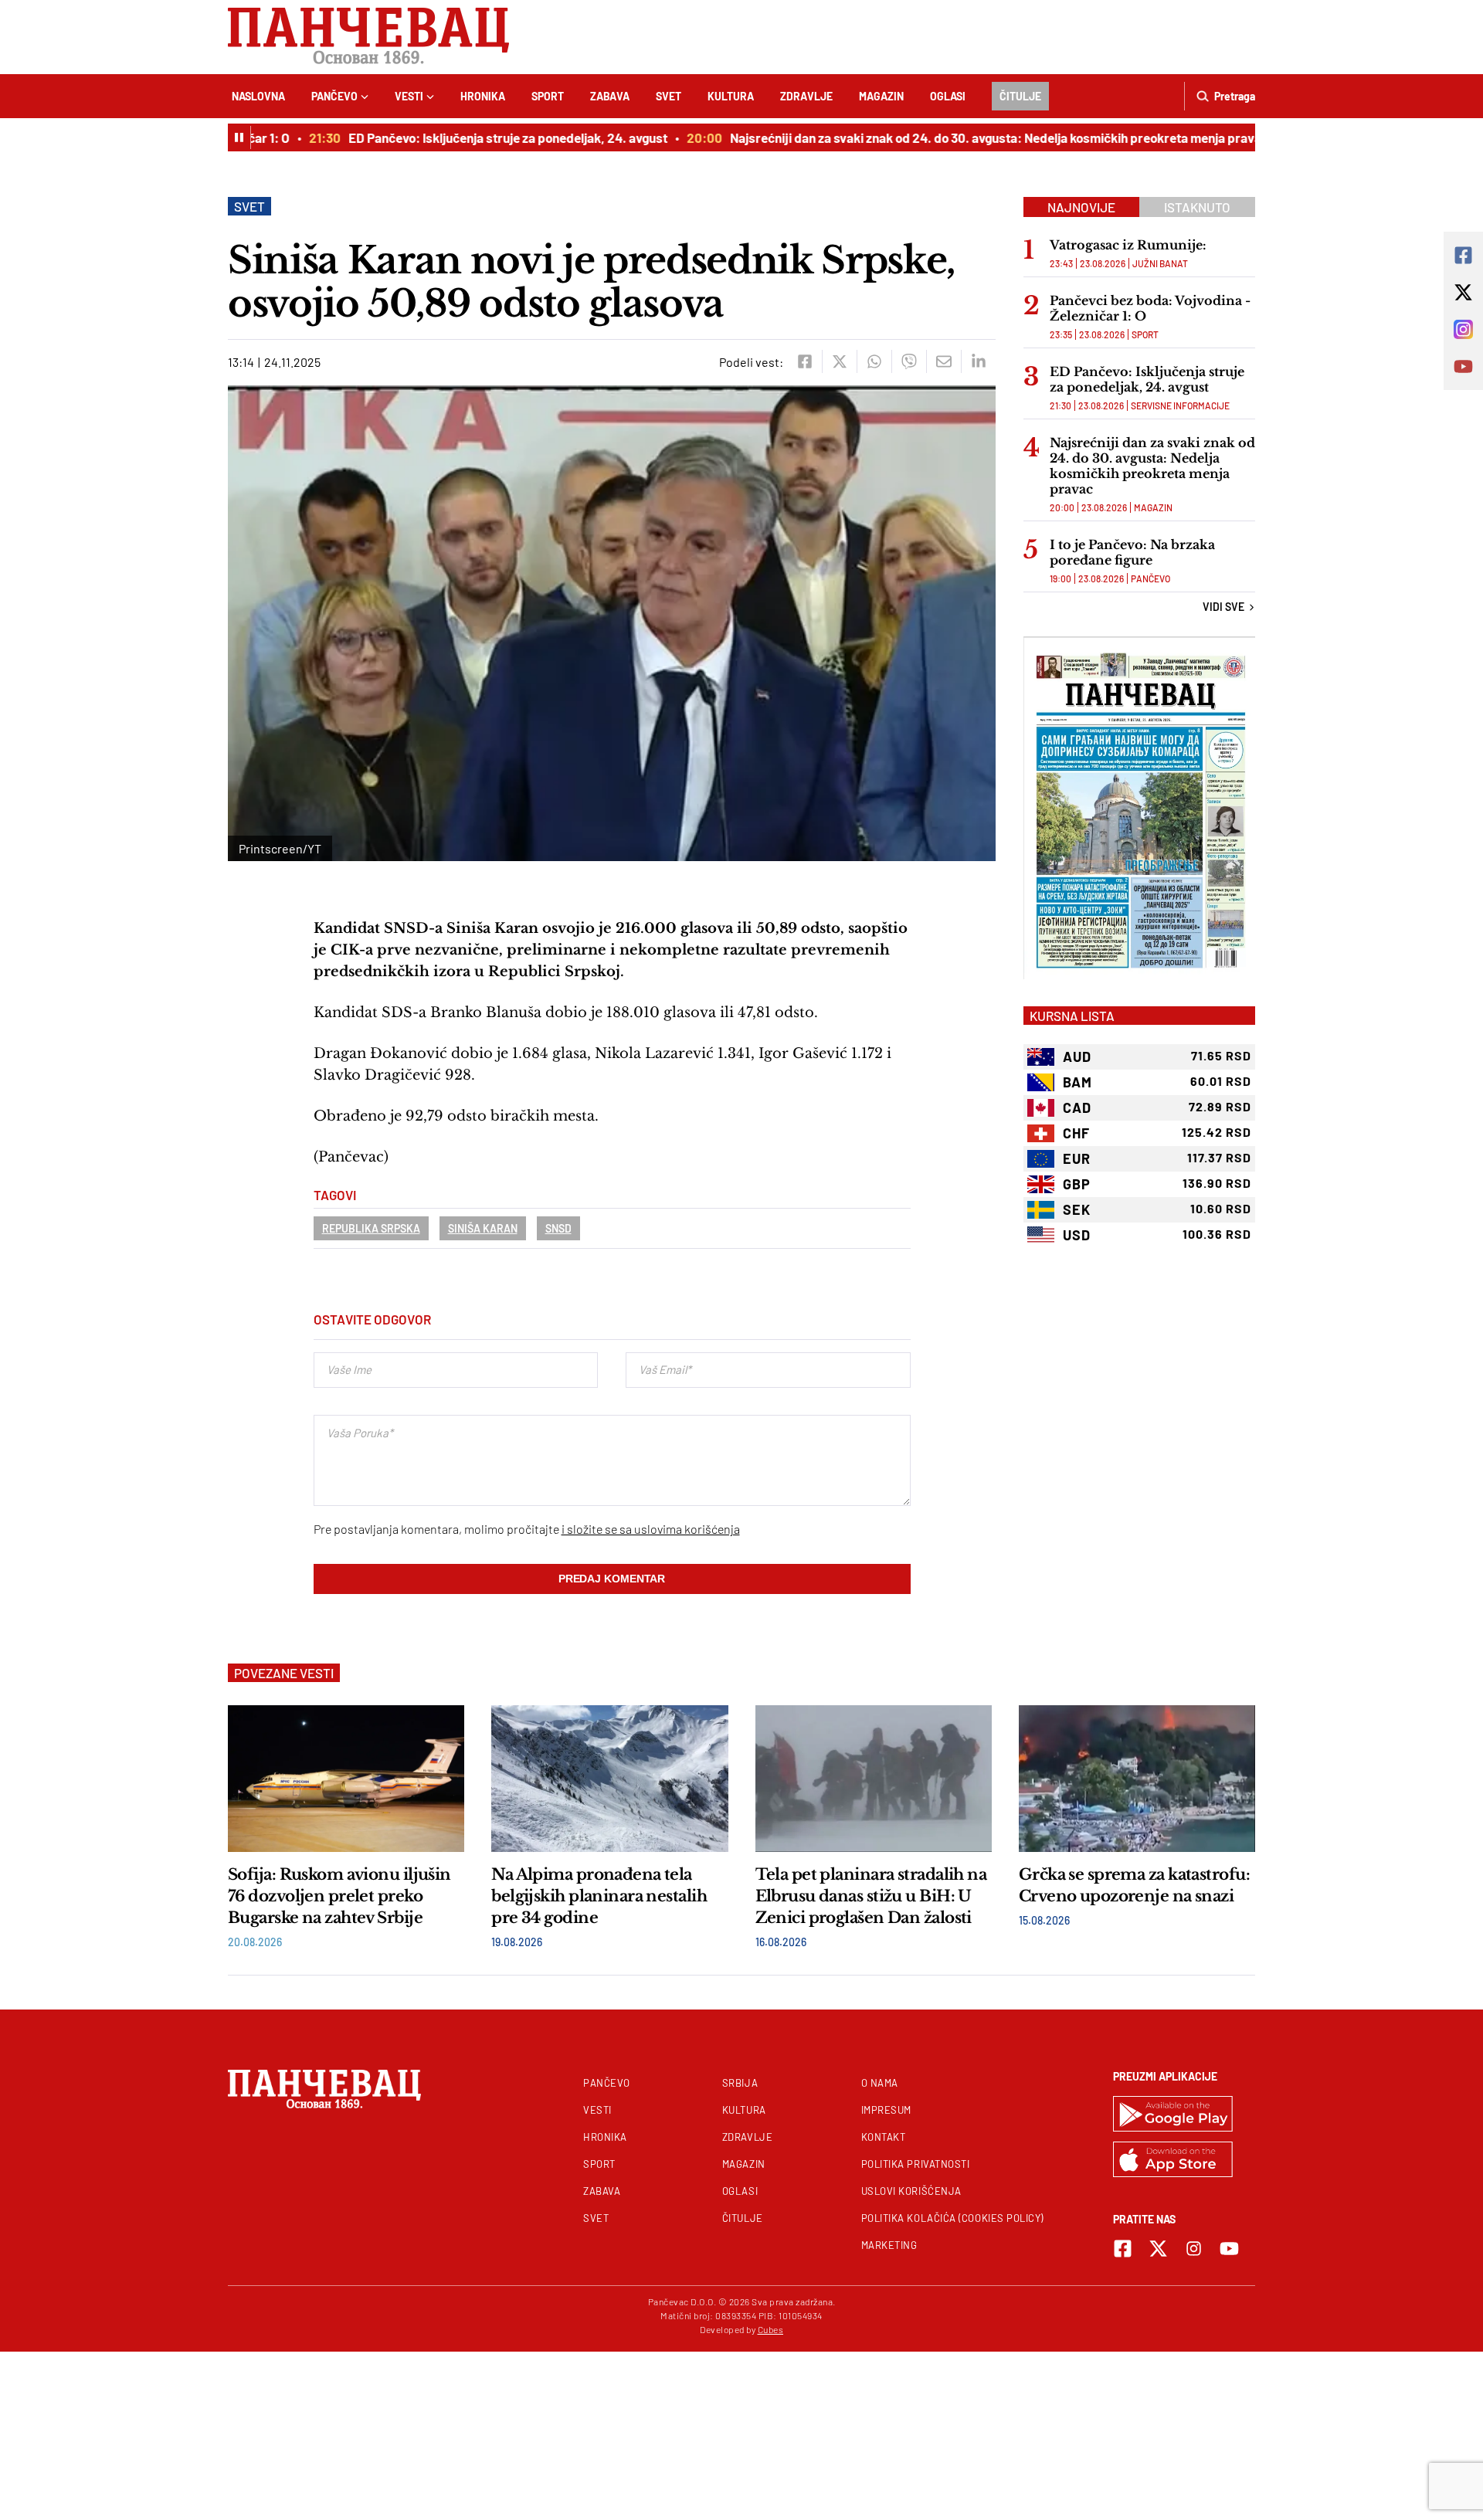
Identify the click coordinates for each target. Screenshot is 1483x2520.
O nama (880, 2083)
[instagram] (1194, 2249)
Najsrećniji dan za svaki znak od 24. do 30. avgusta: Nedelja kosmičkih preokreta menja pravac (968, 137)
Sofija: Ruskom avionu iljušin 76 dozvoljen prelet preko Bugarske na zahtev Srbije (339, 1896)
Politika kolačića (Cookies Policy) (952, 2218)
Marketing (889, 2245)
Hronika (483, 96)
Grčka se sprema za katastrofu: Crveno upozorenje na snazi (1134, 1885)
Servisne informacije (1180, 405)
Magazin (881, 96)
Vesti (409, 96)
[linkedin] (978, 361)
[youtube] (1229, 2249)
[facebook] (804, 361)
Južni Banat (1160, 263)
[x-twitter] (1158, 2249)
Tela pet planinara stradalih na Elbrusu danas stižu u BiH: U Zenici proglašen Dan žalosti (871, 1896)
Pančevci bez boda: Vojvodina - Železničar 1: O (1150, 308)
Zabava (610, 96)
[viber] (909, 361)
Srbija (740, 2083)
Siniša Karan (483, 1228)
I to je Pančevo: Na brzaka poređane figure (1132, 552)
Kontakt (884, 2137)
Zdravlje (806, 96)
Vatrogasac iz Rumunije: (1128, 245)
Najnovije (1081, 207)
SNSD (558, 1228)
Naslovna (258, 96)
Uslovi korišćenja (911, 2191)
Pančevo (334, 96)
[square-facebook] (1123, 2249)
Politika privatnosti (916, 2164)
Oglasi (948, 96)
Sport (548, 96)
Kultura (731, 96)
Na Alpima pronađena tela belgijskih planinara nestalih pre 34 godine (599, 1896)
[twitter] (839, 361)
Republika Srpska (371, 1228)
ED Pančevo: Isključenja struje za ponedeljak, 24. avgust (477, 137)
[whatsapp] (874, 361)
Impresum (886, 2110)
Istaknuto (1197, 207)
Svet (669, 96)
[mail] (943, 361)
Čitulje (1020, 96)
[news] (346, 1779)
